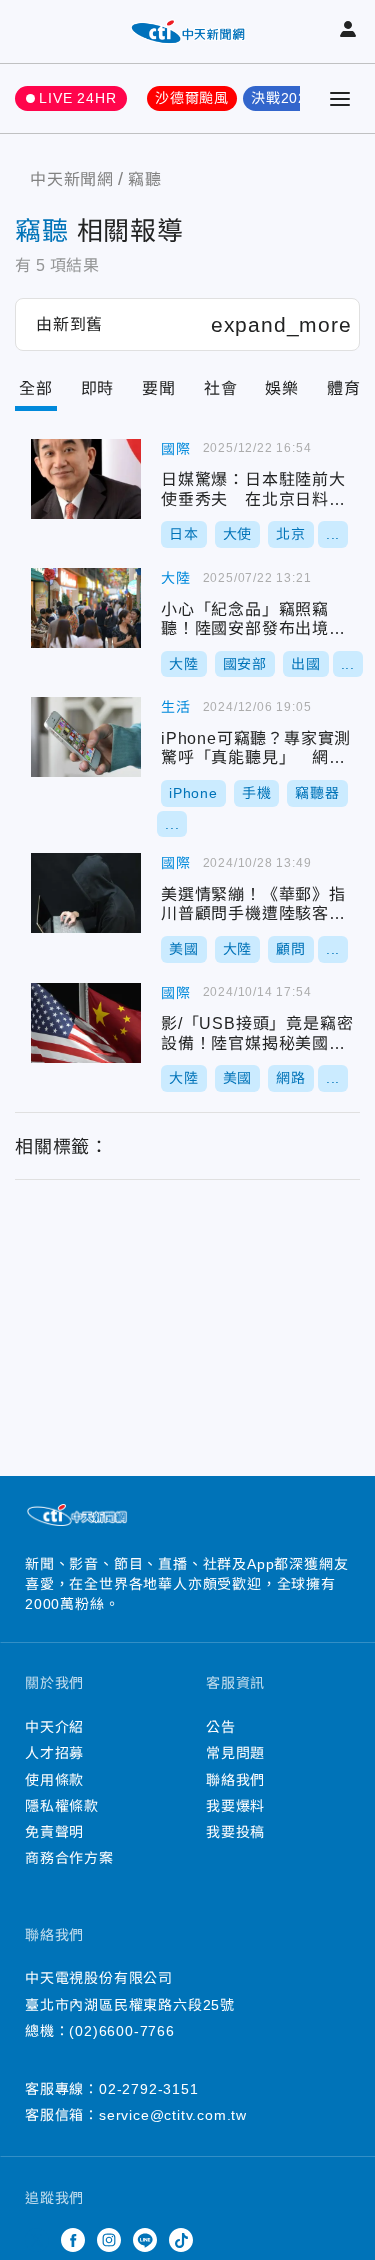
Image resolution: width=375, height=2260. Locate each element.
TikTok (181, 2240)
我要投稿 (235, 1832)
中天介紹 (54, 1727)
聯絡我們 (235, 1780)
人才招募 (54, 1753)
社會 (221, 388)
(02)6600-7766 (121, 2031)
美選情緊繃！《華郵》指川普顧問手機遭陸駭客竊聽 (86, 893)
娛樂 (282, 388)
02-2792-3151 (149, 2089)
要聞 (159, 388)
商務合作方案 (69, 1858)
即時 (98, 388)
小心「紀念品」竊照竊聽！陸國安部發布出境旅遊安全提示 (86, 608)
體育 (344, 388)
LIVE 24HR (77, 98)
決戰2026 (283, 98)
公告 (221, 1727)
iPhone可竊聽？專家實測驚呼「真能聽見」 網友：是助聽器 (86, 737)
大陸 (176, 578)
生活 (176, 707)
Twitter (37, 2240)
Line (145, 2240)
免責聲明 (54, 1832)
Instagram (109, 2240)
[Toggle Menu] (340, 99)
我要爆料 (235, 1806)
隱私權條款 (62, 1806)
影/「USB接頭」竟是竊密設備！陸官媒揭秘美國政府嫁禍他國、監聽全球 (86, 1023)
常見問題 (235, 1753)
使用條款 (54, 1780)
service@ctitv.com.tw (173, 2115)
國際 (176, 449)
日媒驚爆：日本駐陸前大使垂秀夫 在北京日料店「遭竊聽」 (86, 479)
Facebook (73, 2240)
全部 (36, 388)
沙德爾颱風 (192, 98)
